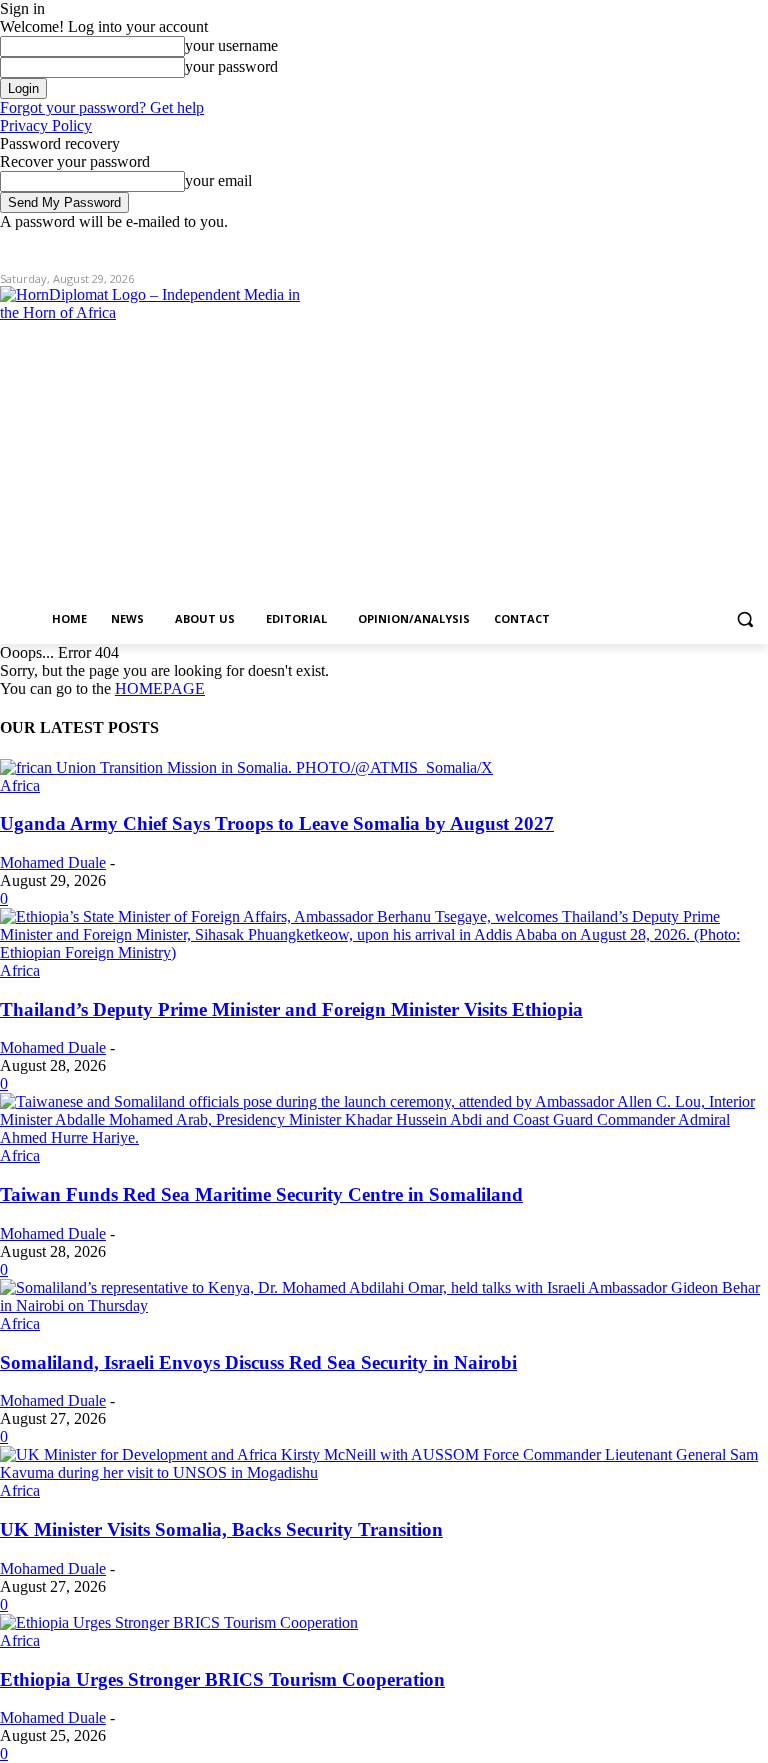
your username (231, 45)
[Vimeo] (728, 245)
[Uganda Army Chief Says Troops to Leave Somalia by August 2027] (246, 767)
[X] (701, 245)
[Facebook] (645, 245)
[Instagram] (673, 245)
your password (231, 66)
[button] (744, 619)
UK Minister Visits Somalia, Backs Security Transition (221, 1529)
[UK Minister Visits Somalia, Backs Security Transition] (384, 1472)
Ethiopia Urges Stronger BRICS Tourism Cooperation (222, 1679)
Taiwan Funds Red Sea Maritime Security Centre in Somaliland (261, 1194)
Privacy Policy (46, 125)
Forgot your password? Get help (102, 107)
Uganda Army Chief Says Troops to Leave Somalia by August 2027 (277, 823)
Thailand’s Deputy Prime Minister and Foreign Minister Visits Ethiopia (291, 1009)
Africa (20, 785)
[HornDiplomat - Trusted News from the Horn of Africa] (150, 442)
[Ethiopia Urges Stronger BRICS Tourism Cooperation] (179, 1622)
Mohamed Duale (53, 862)
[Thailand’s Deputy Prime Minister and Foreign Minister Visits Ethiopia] (384, 952)
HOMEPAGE (160, 688)
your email (218, 180)
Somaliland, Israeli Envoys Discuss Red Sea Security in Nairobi (258, 1362)
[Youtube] (756, 245)
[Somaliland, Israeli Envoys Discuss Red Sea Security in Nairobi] (384, 1305)
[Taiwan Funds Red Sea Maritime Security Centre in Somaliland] (384, 1137)
